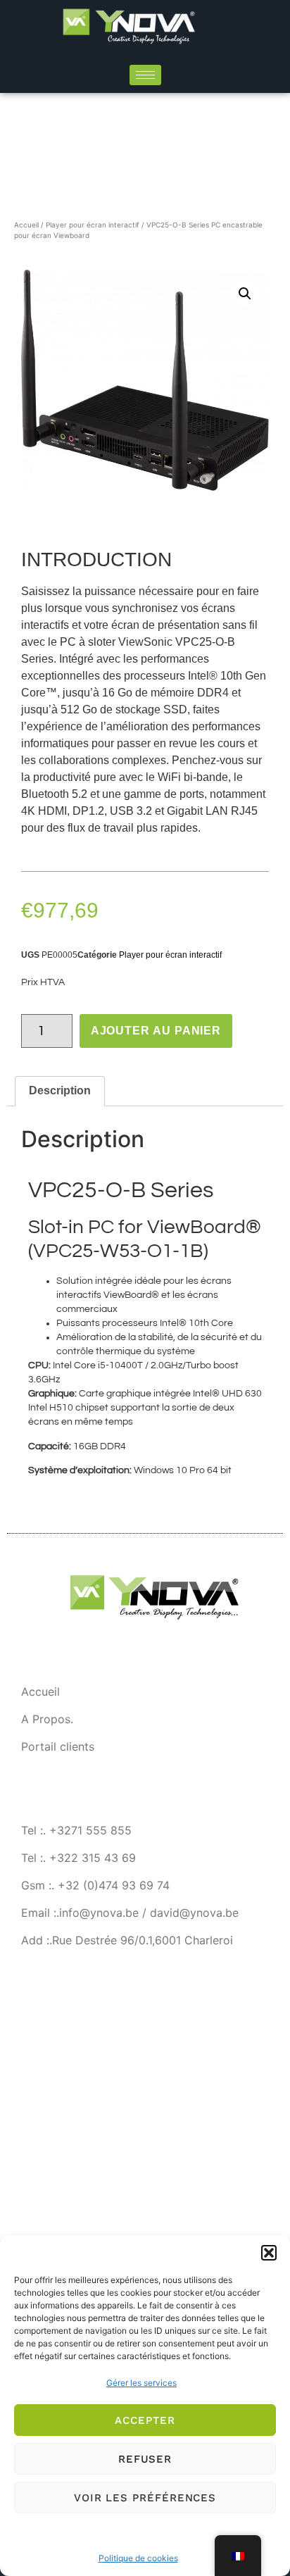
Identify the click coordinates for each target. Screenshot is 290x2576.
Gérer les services (141, 2383)
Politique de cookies (138, 2558)
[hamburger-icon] (145, 75)
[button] (269, 2253)
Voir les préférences (145, 2498)
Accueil (26, 225)
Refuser (145, 2459)
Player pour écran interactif (93, 225)
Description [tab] (60, 1090)
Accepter (145, 2420)
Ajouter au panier (156, 1031)
